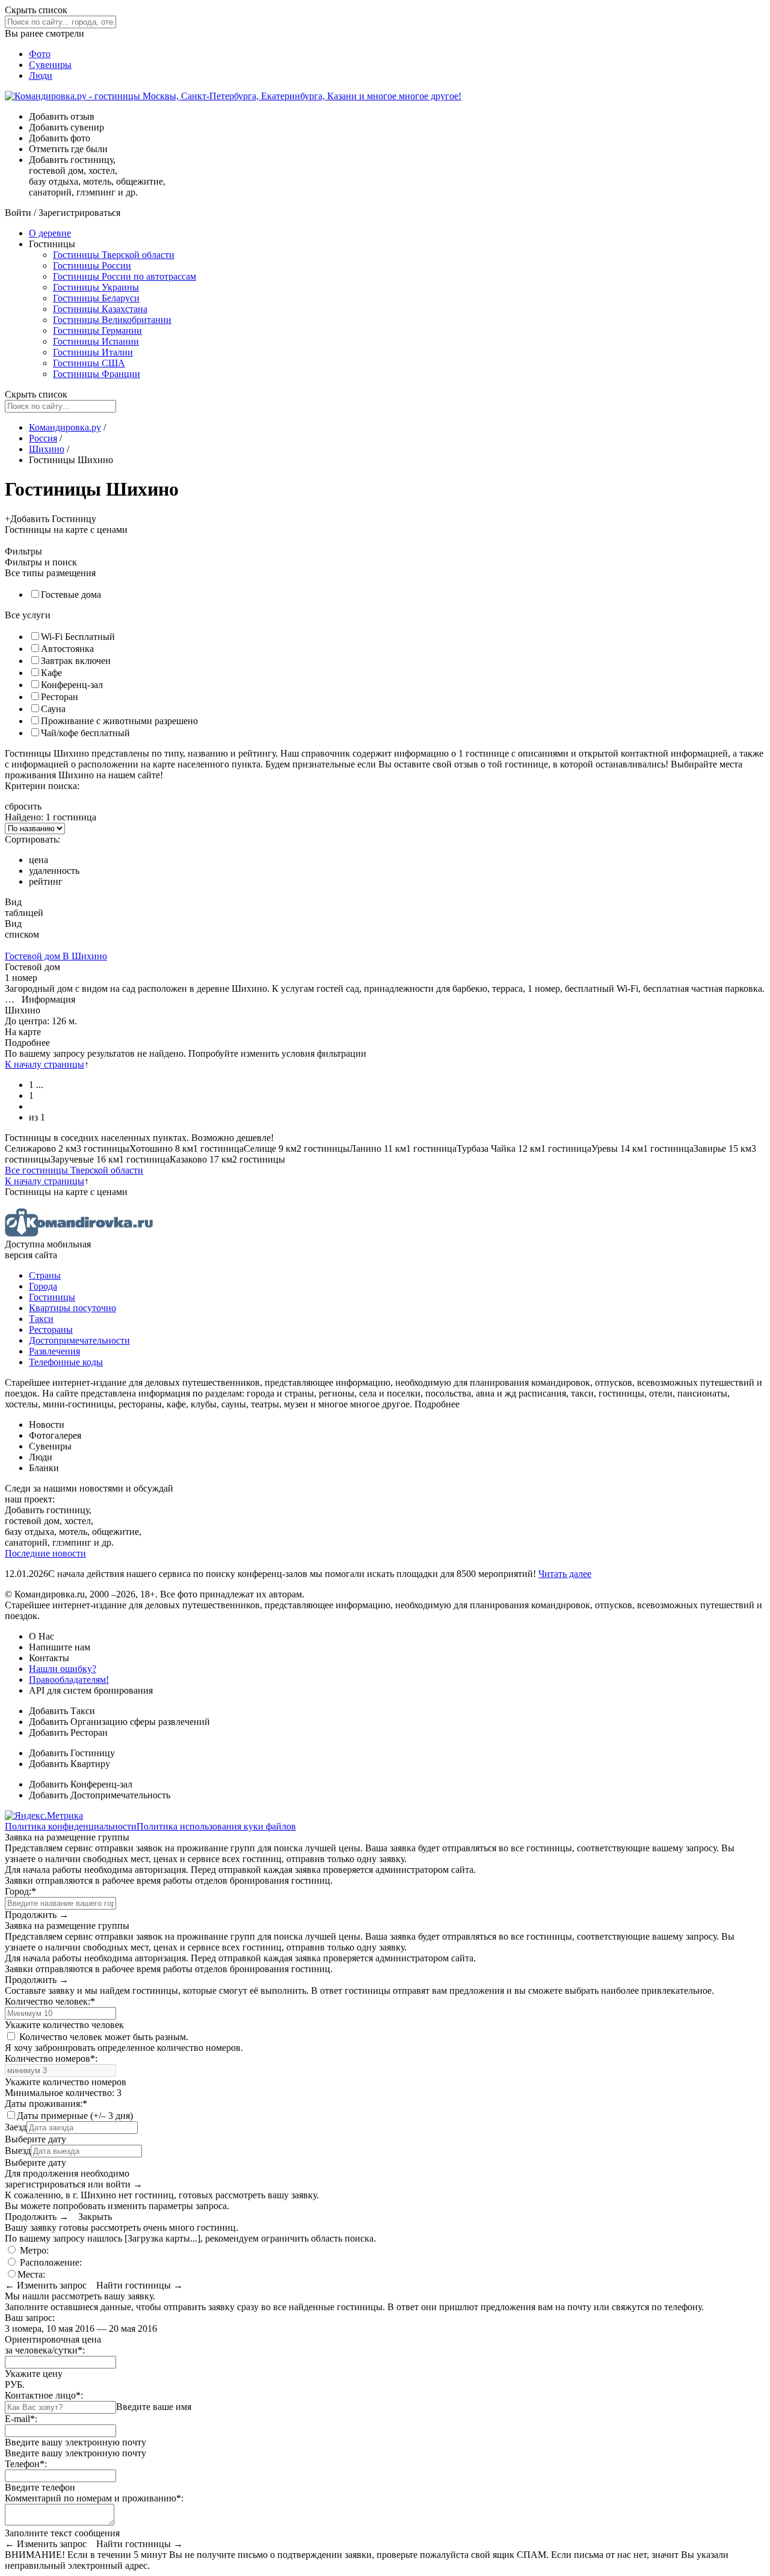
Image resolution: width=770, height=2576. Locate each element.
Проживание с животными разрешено (119, 721)
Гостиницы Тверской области (114, 255)
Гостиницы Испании (96, 341)
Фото (40, 54)
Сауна (53, 709)
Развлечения (54, 1351)
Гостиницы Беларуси (96, 298)
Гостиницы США (89, 363)
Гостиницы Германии (97, 330)
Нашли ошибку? (63, 1669)
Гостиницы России (92, 266)
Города (43, 1286)
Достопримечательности (79, 1340)
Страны (45, 1275)
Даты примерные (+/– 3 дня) (75, 2116)
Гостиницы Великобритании (112, 320)
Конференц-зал (72, 685)
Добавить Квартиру (69, 1764)
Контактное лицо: (44, 2395)
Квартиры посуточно (72, 1308)
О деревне (50, 233)
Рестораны (51, 1329)
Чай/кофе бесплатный (85, 733)
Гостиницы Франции (97, 374)
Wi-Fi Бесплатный (78, 637)
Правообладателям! (69, 1680)
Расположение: (50, 2262)
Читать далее (565, 1574)
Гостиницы (52, 1297)
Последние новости (45, 1553)
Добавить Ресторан (68, 1732)
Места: (31, 2274)
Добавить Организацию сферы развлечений (119, 1722)
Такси (41, 1319)
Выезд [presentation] (18, 2150)
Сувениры (50, 65)
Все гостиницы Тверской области (74, 1170)
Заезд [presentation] (16, 2127)
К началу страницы (45, 1064)
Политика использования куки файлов (216, 1826)
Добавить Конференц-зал (81, 1784)
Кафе (51, 673)
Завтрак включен (76, 661)
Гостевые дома (71, 595)
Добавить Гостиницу (72, 1753)
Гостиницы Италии (93, 352)
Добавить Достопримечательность (100, 1795)
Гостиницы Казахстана (100, 309)
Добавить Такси (62, 1711)
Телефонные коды (66, 1362)
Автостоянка (67, 649)
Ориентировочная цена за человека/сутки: (53, 2345)
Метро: (33, 2250)
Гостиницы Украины (96, 287)
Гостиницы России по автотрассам (125, 276)
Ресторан (60, 697)
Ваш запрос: (30, 2318)
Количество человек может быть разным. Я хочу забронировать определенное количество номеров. (124, 2042)
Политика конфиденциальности (71, 1826)
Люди (41, 75)
